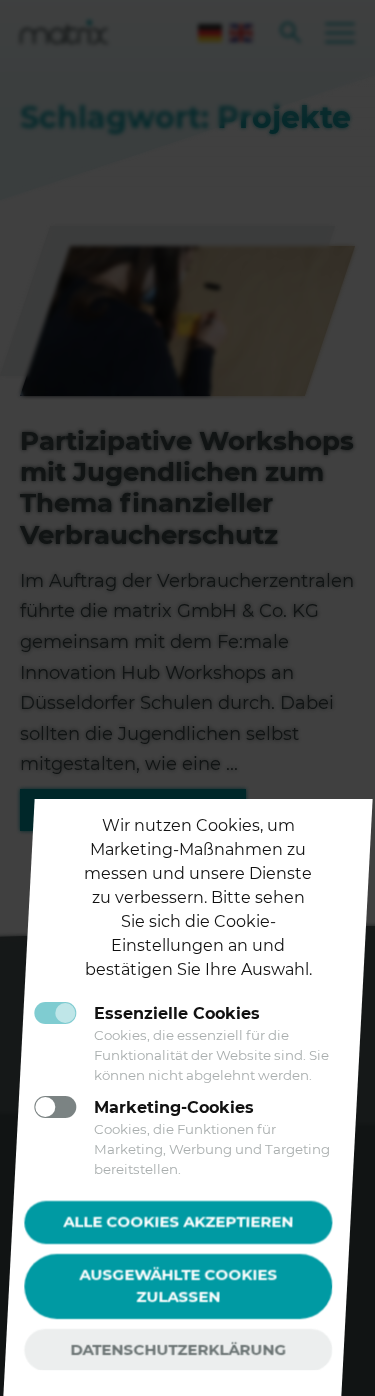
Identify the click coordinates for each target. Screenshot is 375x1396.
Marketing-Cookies (174, 1107)
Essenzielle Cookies (177, 1013)
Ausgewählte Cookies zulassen (180, 1286)
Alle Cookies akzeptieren (178, 1221)
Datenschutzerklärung (178, 1349)
